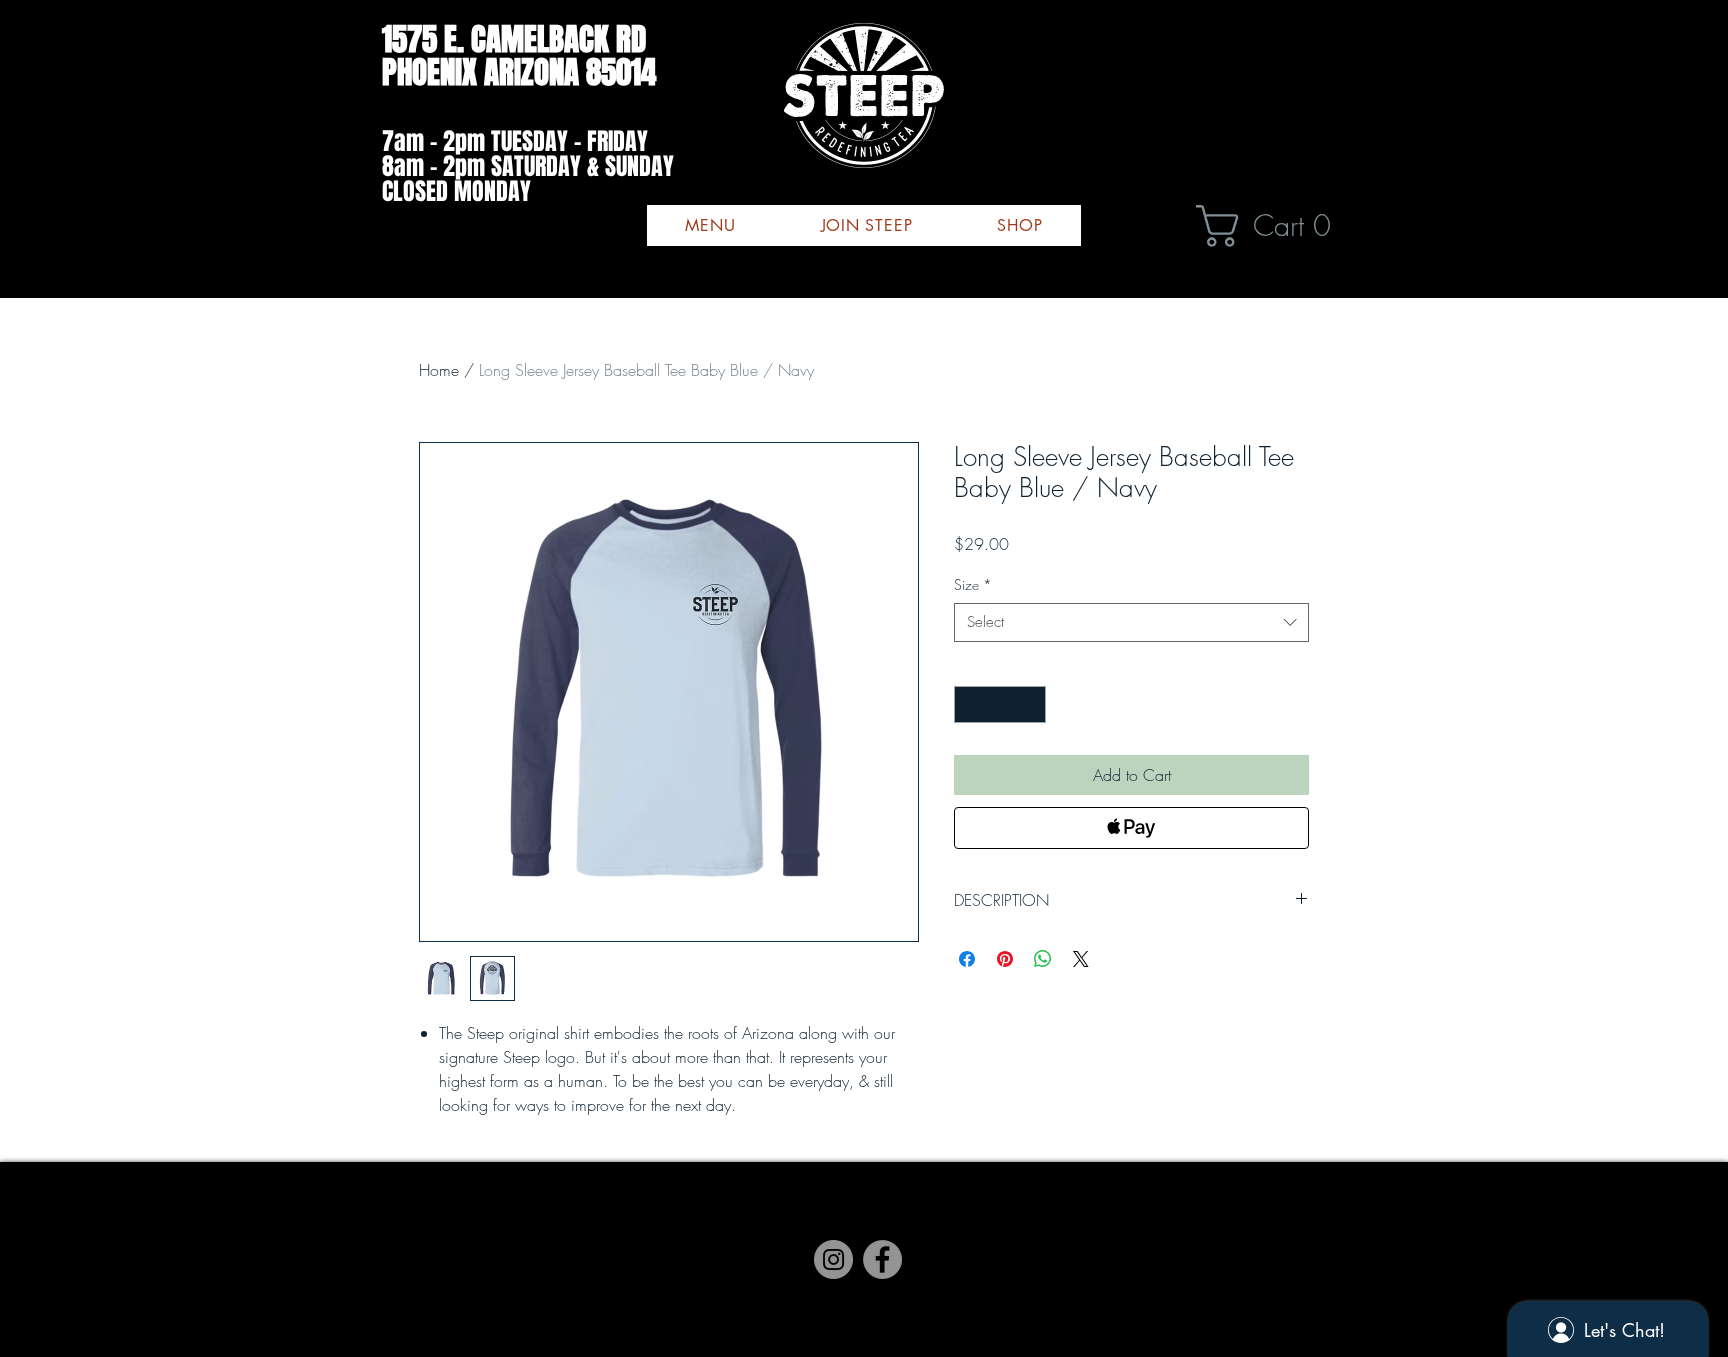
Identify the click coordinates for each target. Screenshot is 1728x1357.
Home (439, 370)
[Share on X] (1081, 959)
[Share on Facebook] (967, 959)
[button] (1275, 226)
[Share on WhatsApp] (1043, 959)
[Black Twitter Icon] (905, 1239)
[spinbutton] (1000, 704)
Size (973, 584)
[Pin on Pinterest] (1005, 959)
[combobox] (1131, 622)
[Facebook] (823, 1239)
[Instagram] (864, 1239)
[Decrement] (969, 704)
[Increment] (1030, 704)
